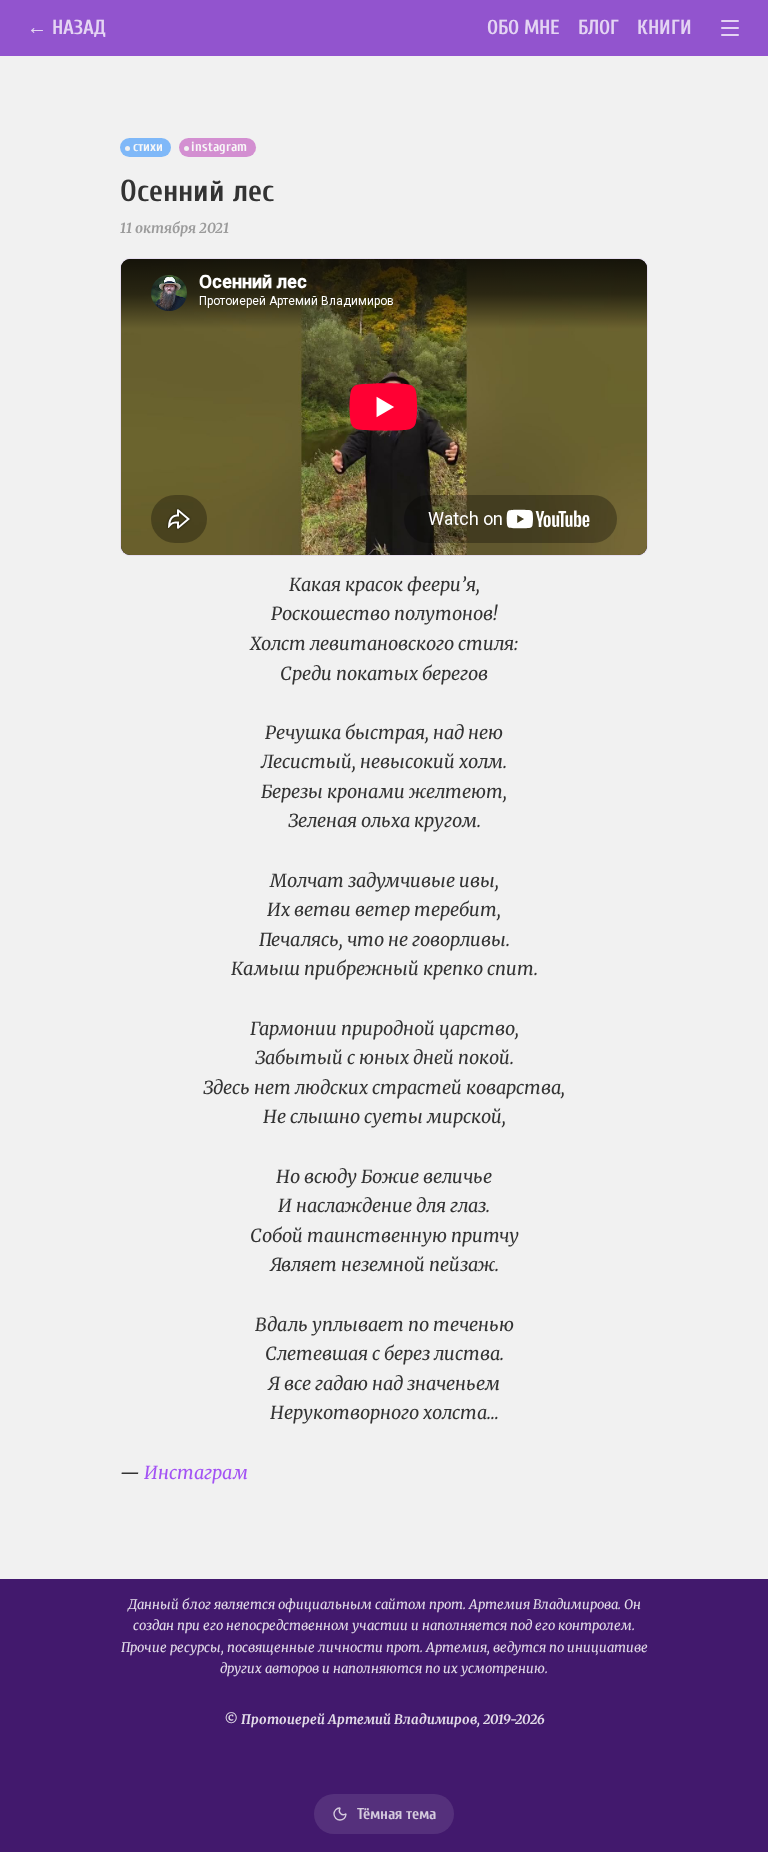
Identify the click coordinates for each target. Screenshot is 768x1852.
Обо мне (523, 27)
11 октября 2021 (174, 228)
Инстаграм (196, 1472)
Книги (664, 27)
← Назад (66, 27)
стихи (148, 147)
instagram (219, 147)
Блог (598, 27)
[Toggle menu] (730, 28)
